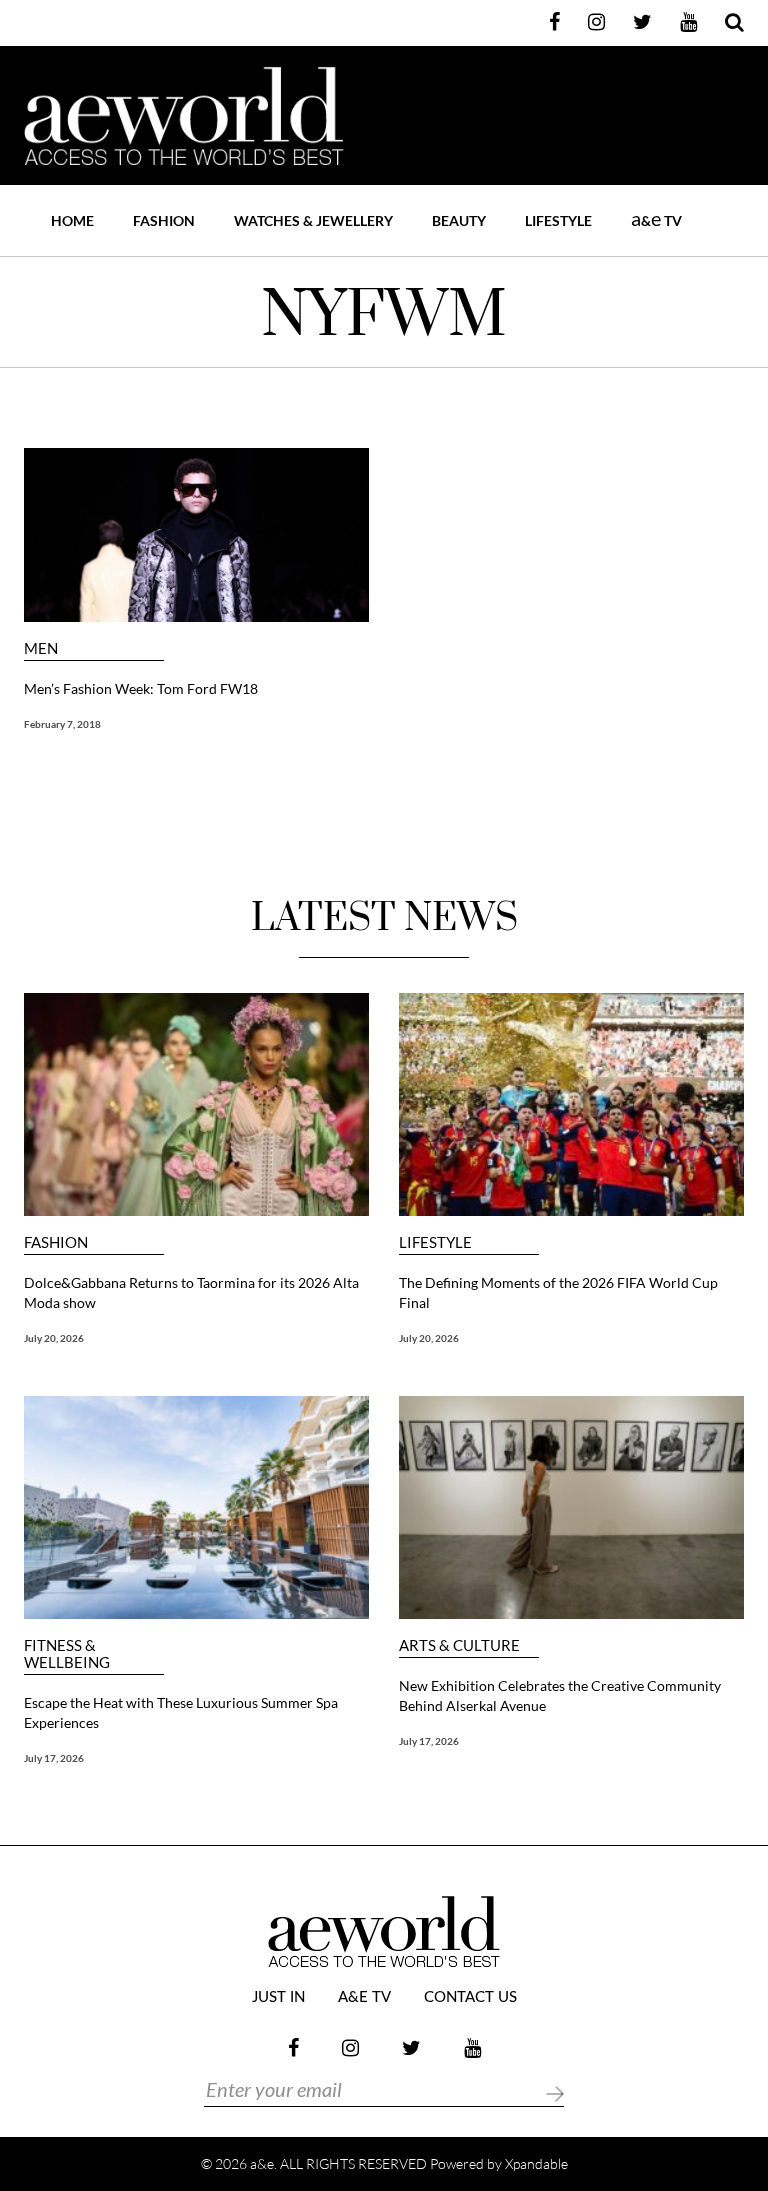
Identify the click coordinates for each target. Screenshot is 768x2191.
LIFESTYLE (558, 220)
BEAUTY (459, 220)
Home (72, 220)
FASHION (164, 220)
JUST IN (278, 1997)
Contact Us (470, 1997)
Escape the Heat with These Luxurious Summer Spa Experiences (181, 1712)
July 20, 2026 (54, 1338)
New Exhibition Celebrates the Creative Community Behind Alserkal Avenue (560, 1695)
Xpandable (536, 2163)
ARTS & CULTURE (459, 1645)
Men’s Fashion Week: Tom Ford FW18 (141, 688)
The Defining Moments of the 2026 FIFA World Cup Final (558, 1292)
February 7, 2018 (62, 724)
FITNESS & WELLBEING (67, 1654)
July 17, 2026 (54, 1758)
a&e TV (364, 1997)
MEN (41, 648)
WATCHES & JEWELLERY (313, 220)
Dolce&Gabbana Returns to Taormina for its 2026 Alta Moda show (191, 1292)
